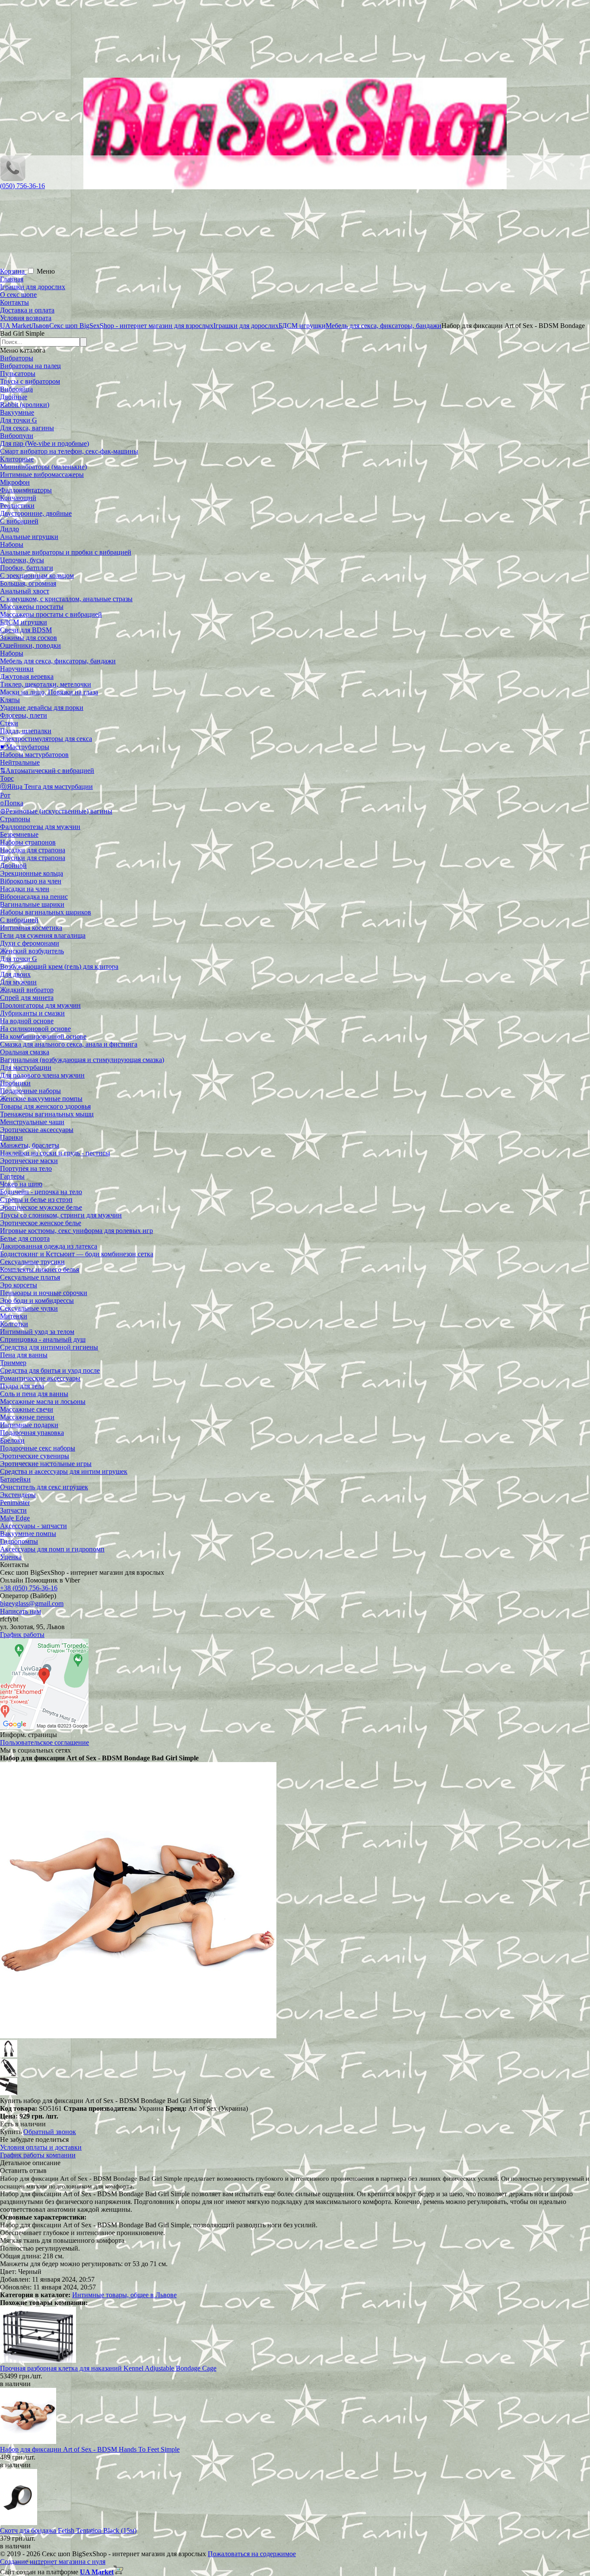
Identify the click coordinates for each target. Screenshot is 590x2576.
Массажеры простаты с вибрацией (51, 614)
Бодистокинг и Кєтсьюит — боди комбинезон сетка (77, 1254)
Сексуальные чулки (29, 1308)
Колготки (14, 1324)
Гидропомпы (19, 1541)
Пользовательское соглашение (44, 1742)
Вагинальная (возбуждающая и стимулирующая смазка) (82, 1060)
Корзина (13, 271)
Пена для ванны (24, 1355)
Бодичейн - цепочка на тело (41, 1192)
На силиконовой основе (35, 1029)
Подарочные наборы (30, 1091)
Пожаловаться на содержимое (252, 2554)
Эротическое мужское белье (41, 1207)
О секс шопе (18, 295)
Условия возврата (26, 318)
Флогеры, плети (24, 715)
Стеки (9, 723)
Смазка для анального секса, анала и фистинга (69, 1044)
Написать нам (21, 1611)
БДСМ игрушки (24, 622)
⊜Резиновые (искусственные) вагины (56, 811)
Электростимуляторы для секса (46, 739)
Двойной (13, 865)
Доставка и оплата (27, 310)
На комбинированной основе (43, 1036)
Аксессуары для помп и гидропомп (52, 1549)
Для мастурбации (26, 1067)
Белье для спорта (25, 1238)
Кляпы (10, 700)
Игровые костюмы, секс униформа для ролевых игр (76, 1231)
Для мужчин (18, 982)
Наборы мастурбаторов (34, 755)
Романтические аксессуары (40, 1378)
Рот (5, 795)
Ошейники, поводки (30, 645)
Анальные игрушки (29, 537)
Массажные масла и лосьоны (43, 1402)
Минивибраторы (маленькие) (43, 467)
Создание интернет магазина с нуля (53, 2562)
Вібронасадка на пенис (34, 897)
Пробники (15, 1083)
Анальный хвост (25, 591)
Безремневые (19, 834)
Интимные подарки (29, 1425)
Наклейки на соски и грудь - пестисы (55, 1153)
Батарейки (15, 1479)
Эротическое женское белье (41, 1223)
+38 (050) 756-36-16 (29, 1588)
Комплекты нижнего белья (40, 1269)
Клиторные (17, 459)
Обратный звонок (50, 2132)
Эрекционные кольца (32, 873)
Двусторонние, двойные (36, 513)
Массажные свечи (27, 1409)
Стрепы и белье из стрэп (36, 1200)
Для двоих (15, 974)
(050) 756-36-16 (22, 186)
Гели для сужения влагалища (43, 935)
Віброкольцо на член (31, 881)
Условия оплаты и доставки (41, 2147)
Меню (46, 271)
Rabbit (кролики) (25, 405)
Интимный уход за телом (37, 1332)
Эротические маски (29, 1161)
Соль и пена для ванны (34, 1394)
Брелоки (12, 1440)
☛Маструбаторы (25, 747)
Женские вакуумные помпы (41, 1099)
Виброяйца (16, 389)
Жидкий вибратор (27, 990)
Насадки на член (25, 889)
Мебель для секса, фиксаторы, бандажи (58, 661)
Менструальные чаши (32, 1122)
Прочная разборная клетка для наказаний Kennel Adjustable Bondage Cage (108, 2368)
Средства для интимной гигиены (49, 1347)
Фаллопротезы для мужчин (40, 827)
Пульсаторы (18, 374)
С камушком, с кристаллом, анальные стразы (66, 599)
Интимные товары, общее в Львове (124, 2295)
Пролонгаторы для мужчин (40, 1005)
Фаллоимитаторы (26, 490)
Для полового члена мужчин (42, 1075)
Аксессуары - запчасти (33, 1526)
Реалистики (17, 506)
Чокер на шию (21, 1184)
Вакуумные (17, 412)
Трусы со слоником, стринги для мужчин (61, 1215)
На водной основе (27, 1021)
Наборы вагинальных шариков (46, 912)
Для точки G (19, 420)
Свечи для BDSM (26, 630)
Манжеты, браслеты (30, 1145)
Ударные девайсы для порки (42, 708)
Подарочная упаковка (32, 1433)
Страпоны (15, 819)
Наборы (12, 544)
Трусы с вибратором (30, 381)
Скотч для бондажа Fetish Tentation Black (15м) (68, 2530)
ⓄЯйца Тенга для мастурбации (46, 787)
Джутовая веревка (27, 676)
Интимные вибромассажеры (42, 475)
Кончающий (18, 498)
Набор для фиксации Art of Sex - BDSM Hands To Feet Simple (90, 2449)
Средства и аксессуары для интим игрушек (64, 1471)
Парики (11, 1137)
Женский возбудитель (32, 951)
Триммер (13, 1363)
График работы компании (38, 2155)
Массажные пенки (27, 1417)
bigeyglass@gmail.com (32, 1603)
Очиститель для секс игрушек (44, 1487)
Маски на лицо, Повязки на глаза (49, 692)
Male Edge (15, 1518)
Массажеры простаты (32, 607)
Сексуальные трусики (32, 1262)
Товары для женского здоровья (45, 1106)
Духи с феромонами (30, 943)
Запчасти (13, 1510)
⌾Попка (12, 803)
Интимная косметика (31, 928)
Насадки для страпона (33, 850)
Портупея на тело (26, 1168)
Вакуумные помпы (28, 1534)
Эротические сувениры (35, 1456)
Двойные (14, 397)
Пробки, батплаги (27, 568)
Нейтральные (20, 762)
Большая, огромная (28, 583)
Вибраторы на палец (30, 366)
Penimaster (15, 1502)
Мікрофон (15, 482)
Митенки (14, 1316)
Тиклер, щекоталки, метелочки (46, 684)
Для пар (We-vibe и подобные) (44, 443)
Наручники (17, 669)
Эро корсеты (19, 1285)
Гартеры (12, 1176)
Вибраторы (17, 358)
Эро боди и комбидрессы (37, 1301)
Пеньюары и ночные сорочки (44, 1293)
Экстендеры (18, 1495)
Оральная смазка (25, 1052)
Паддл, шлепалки (26, 731)
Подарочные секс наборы (38, 1448)
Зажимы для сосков (29, 638)
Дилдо (10, 529)
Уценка (11, 1557)
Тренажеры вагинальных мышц (47, 1114)
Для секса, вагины (27, 428)
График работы (22, 1635)
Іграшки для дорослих (33, 287)
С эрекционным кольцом (37, 575)
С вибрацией (19, 521)
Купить (11, 2132)
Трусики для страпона (33, 858)
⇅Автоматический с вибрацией (47, 771)
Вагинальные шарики (32, 904)
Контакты (14, 302)
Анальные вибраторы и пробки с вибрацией (66, 552)
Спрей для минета (27, 998)
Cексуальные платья (30, 1277)
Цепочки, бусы (22, 560)
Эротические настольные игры (46, 1464)
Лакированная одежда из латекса (49, 1246)
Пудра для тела (22, 1386)
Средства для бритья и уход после (50, 1370)
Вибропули (17, 436)
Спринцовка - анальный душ (43, 1339)
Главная (12, 279)
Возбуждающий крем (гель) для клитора (59, 966)
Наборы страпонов (28, 842)
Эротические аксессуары (37, 1130)
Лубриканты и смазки (32, 1013)
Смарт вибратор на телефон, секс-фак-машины (69, 451)
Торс (7, 778)
